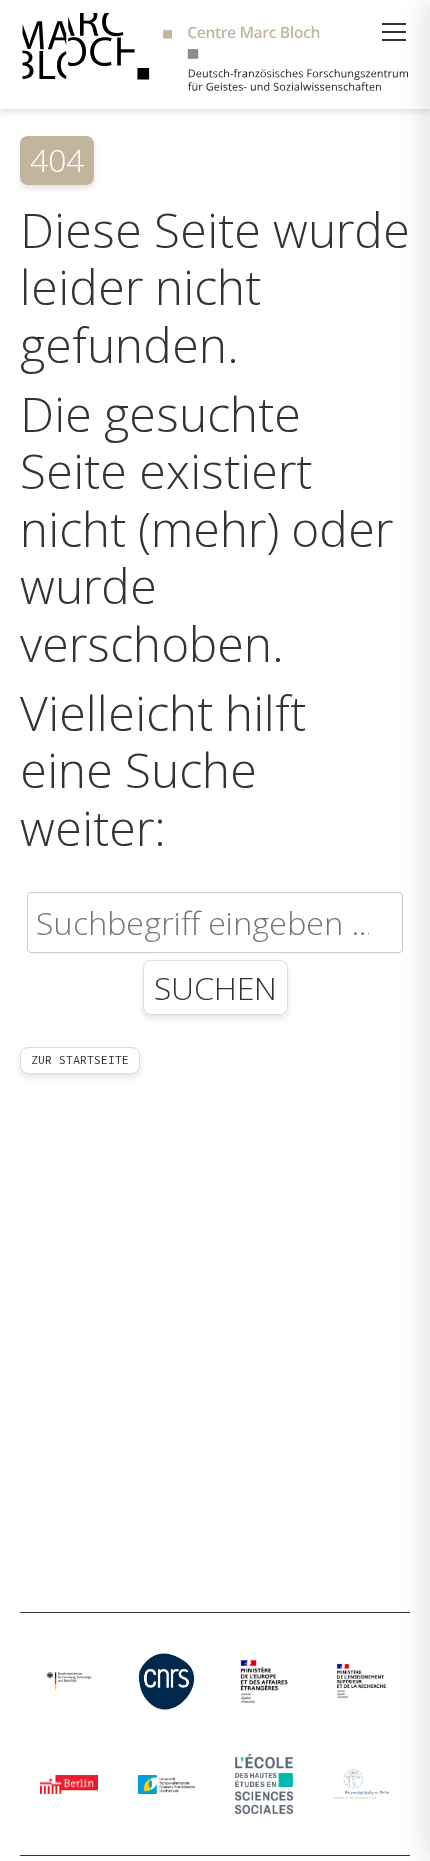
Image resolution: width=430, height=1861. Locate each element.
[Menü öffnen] (394, 32)
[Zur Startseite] (215, 54)
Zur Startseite (80, 1059)
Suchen (215, 987)
